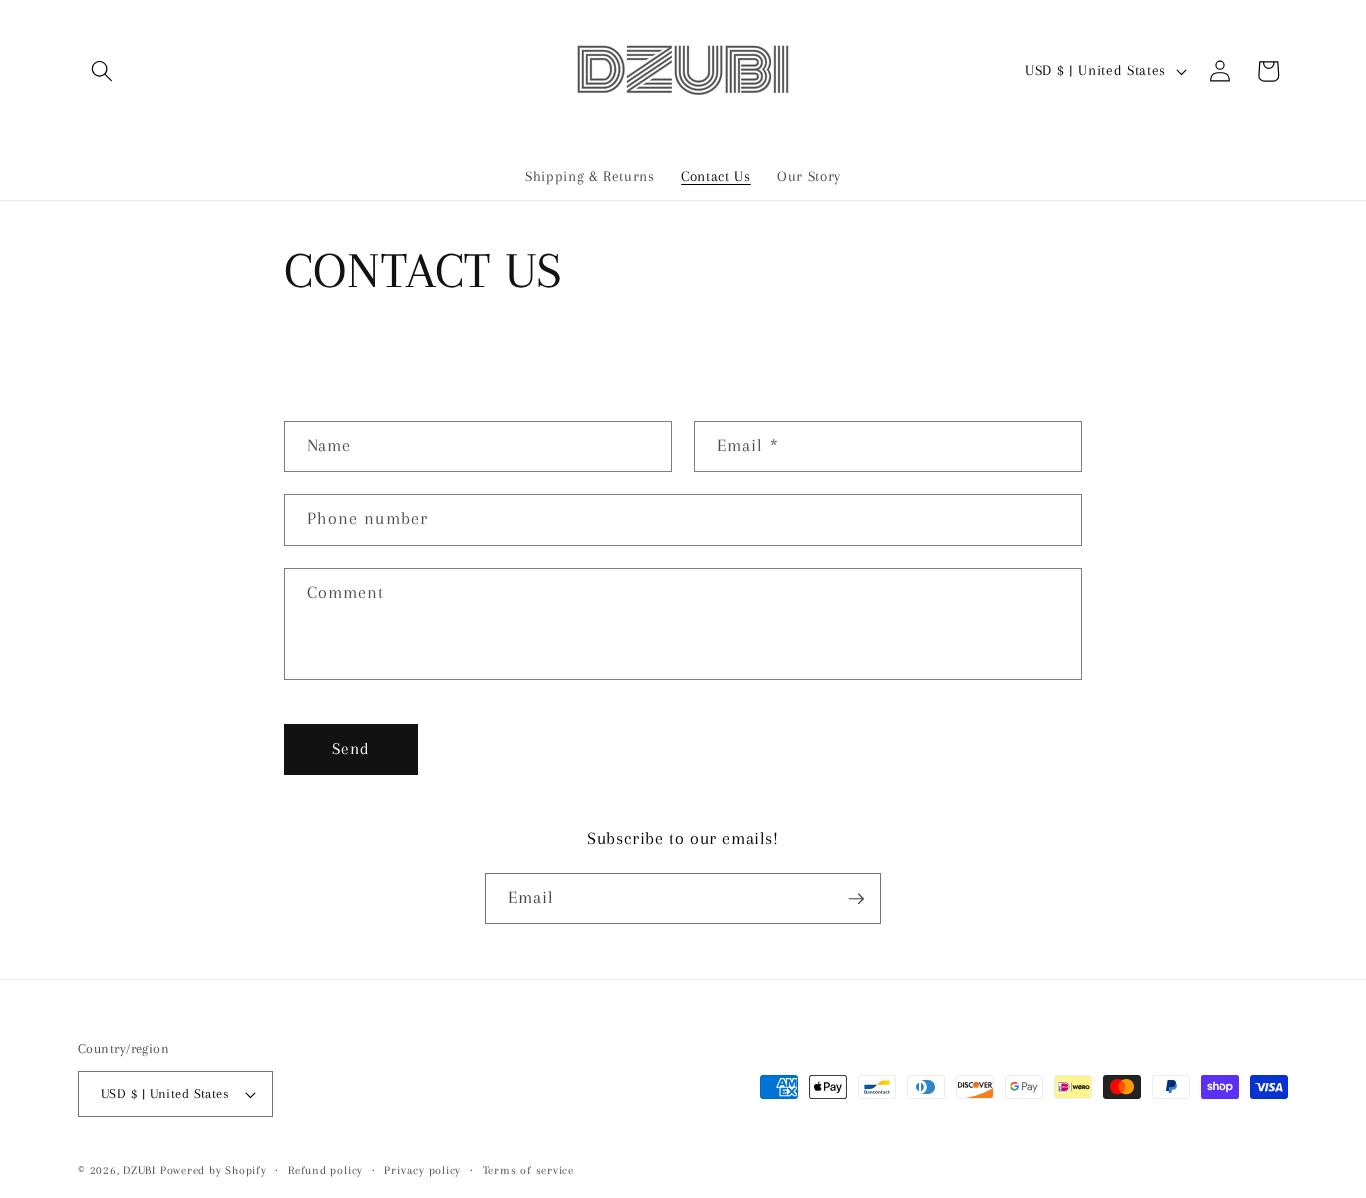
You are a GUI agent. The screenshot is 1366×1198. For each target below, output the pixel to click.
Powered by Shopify (213, 1170)
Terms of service (528, 1170)
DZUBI (139, 1170)
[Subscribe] (856, 899)
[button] (102, 71)
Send (351, 749)
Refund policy (325, 1170)
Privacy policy (422, 1170)
